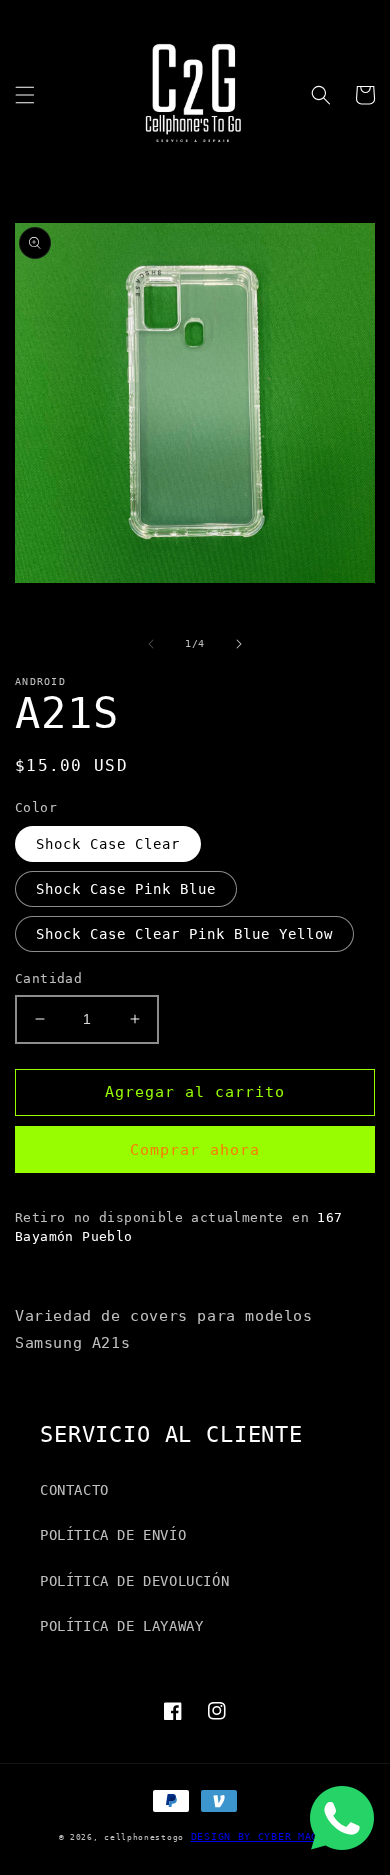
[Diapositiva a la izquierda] (151, 644)
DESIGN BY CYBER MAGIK (261, 1836)
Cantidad (48, 978)
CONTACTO (74, 1490)
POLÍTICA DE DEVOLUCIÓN (134, 1581)
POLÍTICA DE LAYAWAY (121, 1626)
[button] (25, 95)
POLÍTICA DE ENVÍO (113, 1535)
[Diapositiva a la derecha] (239, 644)
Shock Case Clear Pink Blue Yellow (184, 934)
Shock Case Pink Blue (126, 889)
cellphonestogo (144, 1837)
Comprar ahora (195, 1150)
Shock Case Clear (108, 844)
